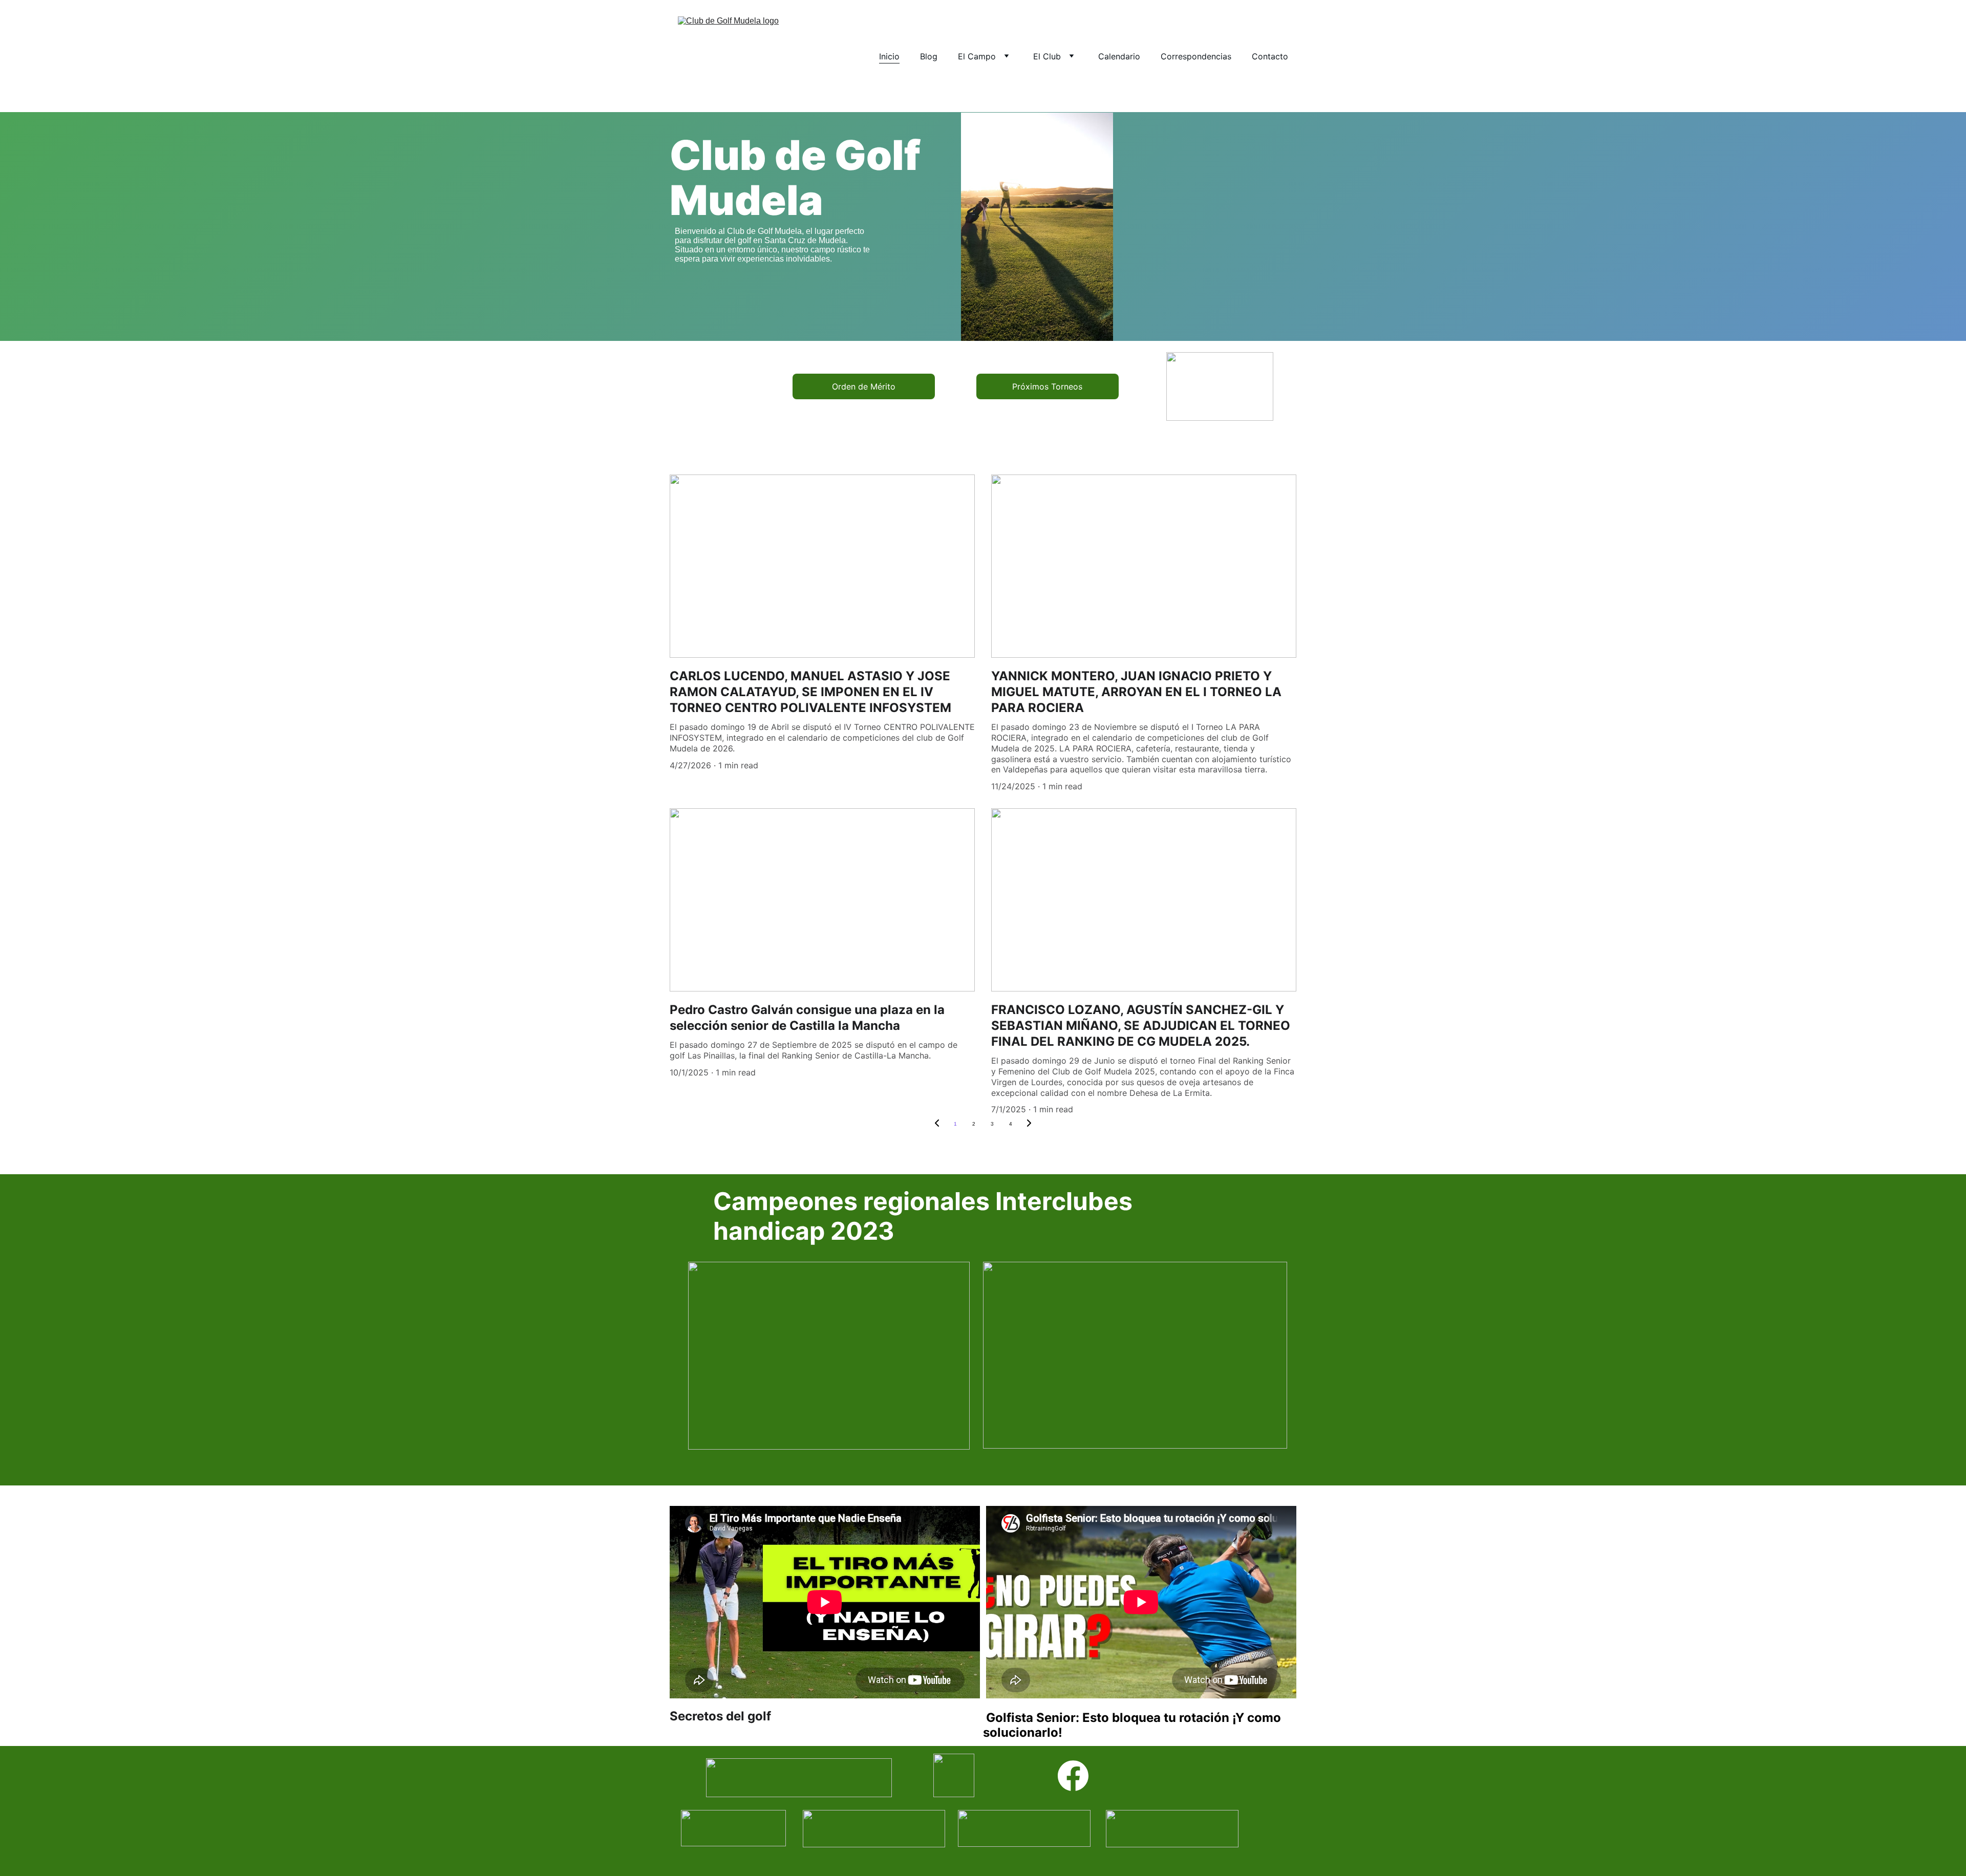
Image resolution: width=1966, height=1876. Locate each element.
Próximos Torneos (1047, 386)
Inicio (889, 56)
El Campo (977, 56)
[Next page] (1029, 1124)
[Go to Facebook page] (1073, 1776)
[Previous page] (937, 1124)
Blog (929, 56)
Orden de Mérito (864, 386)
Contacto (1270, 56)
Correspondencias (1196, 56)
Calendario (1119, 56)
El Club (1047, 56)
